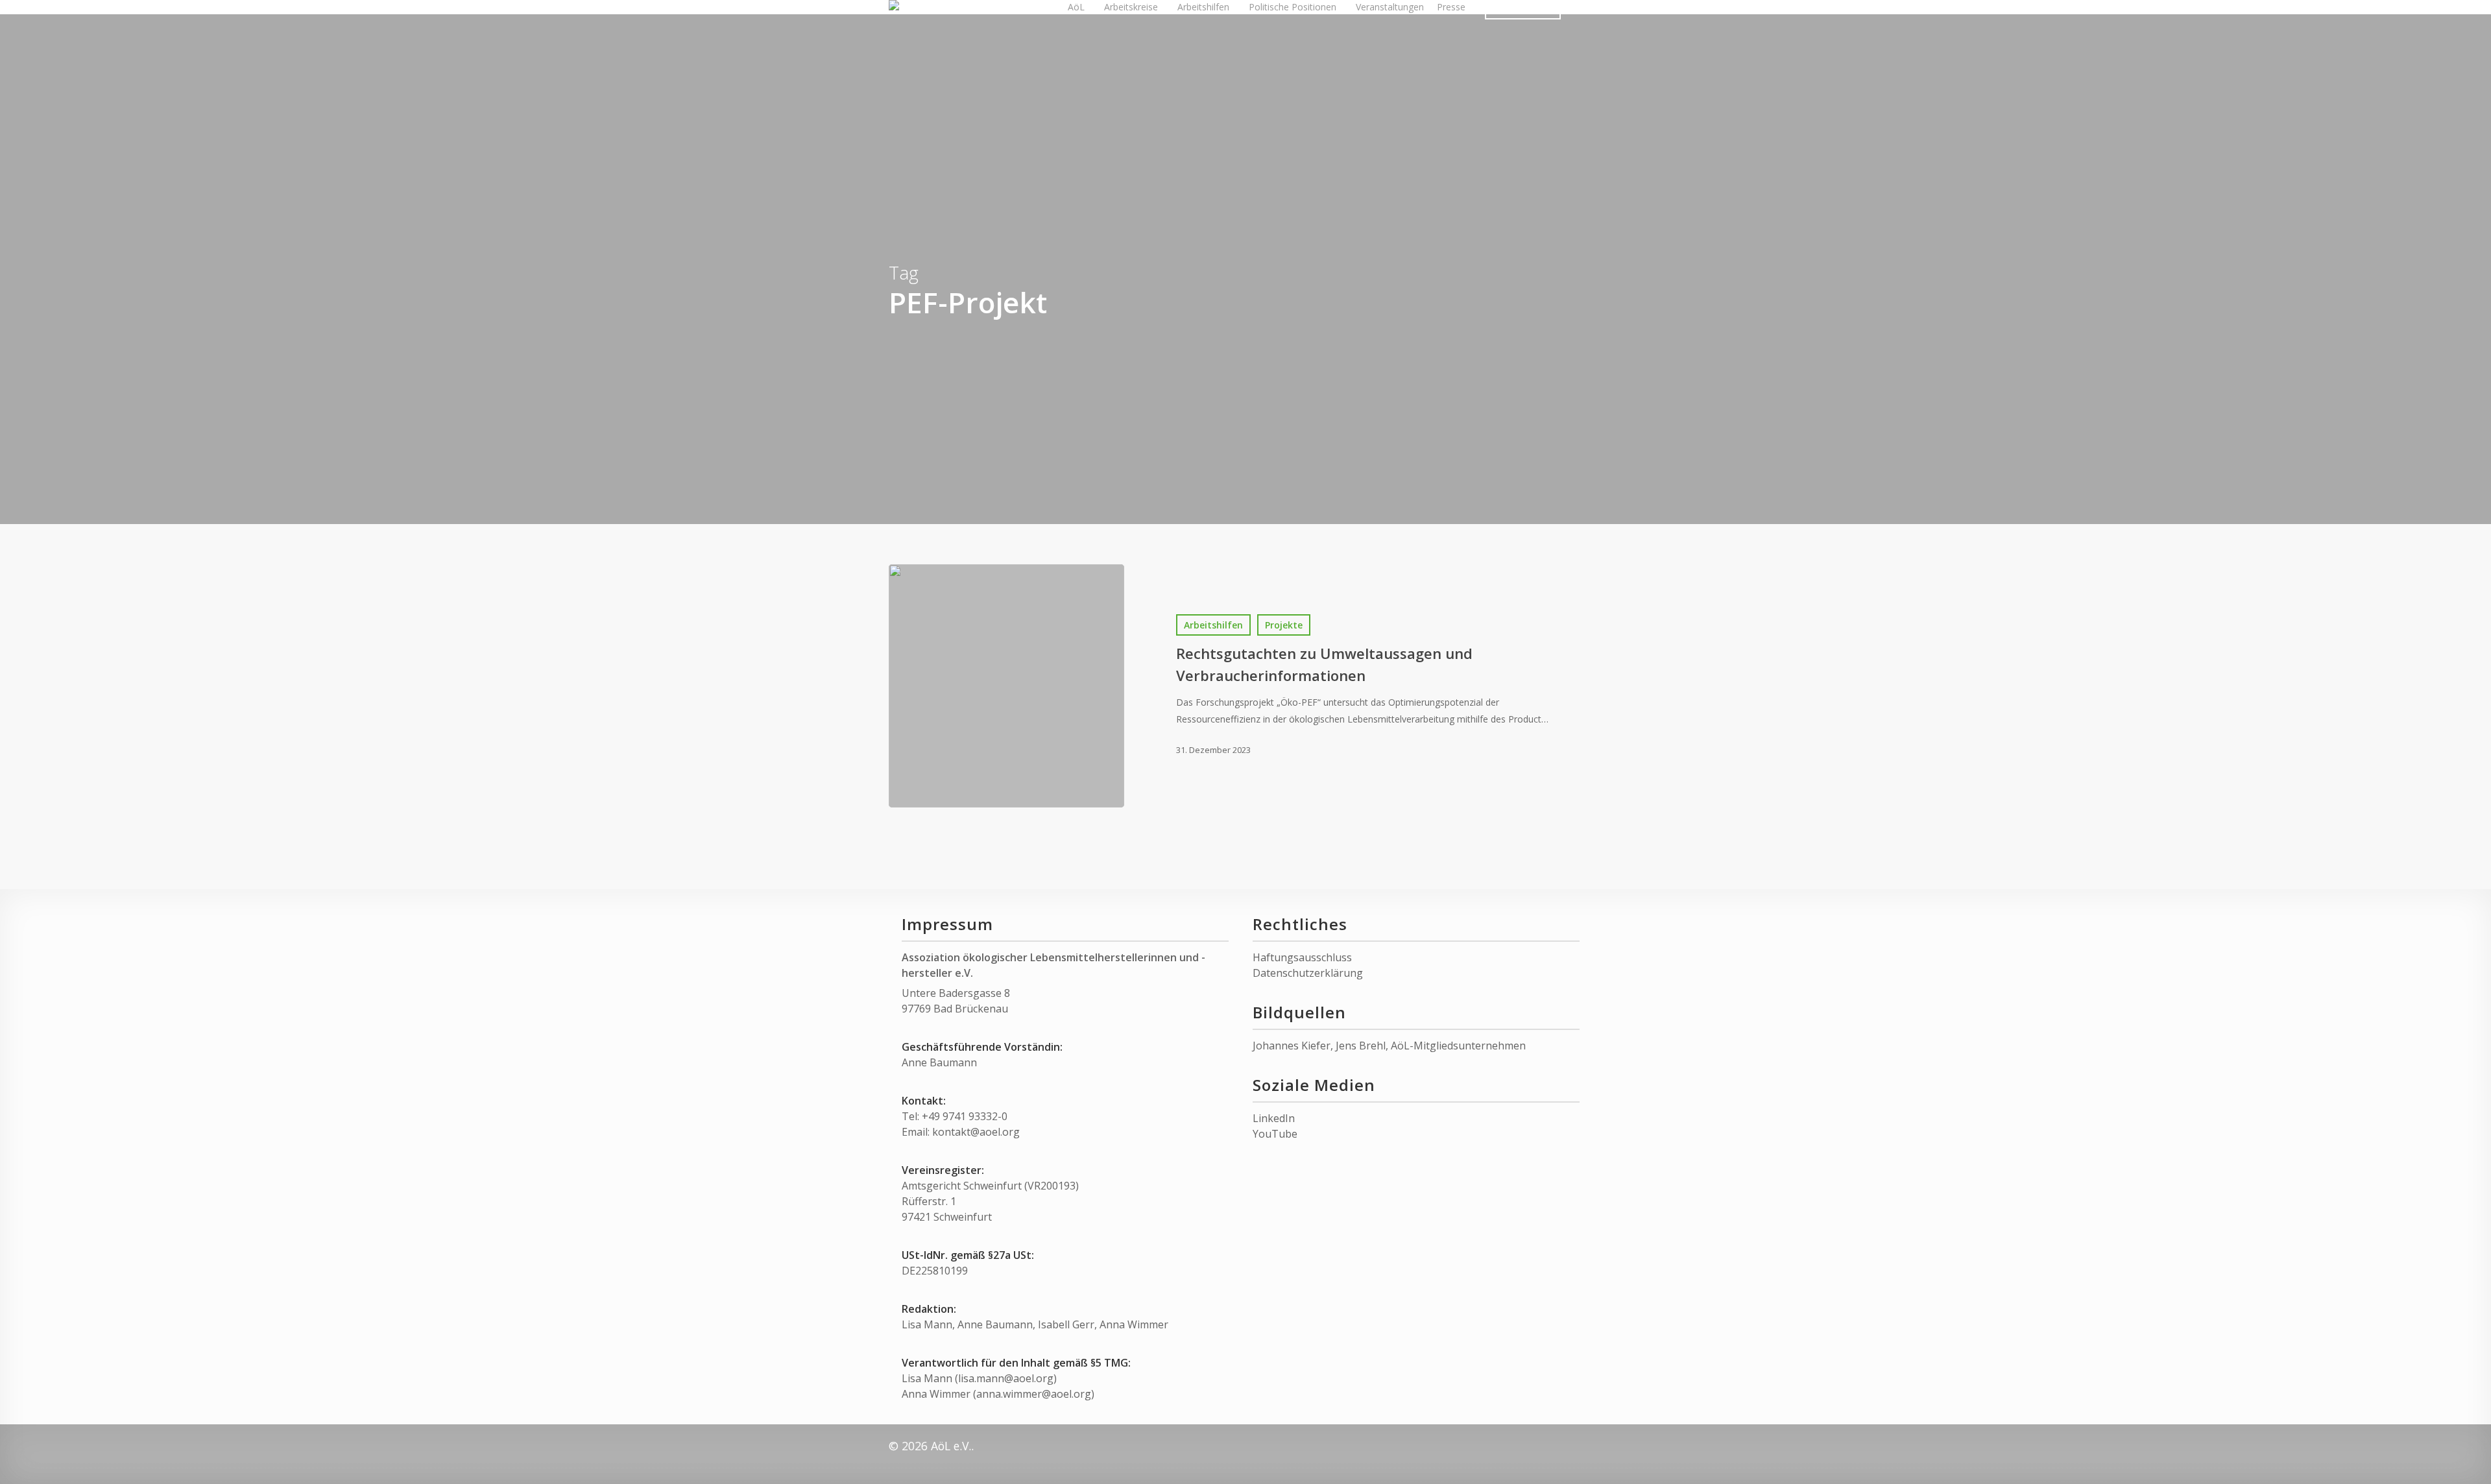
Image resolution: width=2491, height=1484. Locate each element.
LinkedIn (1274, 1118)
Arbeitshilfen (1213, 625)
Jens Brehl (1361, 1046)
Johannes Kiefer (1292, 1046)
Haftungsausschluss (1302, 957)
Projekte (1284, 625)
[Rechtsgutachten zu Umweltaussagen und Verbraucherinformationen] (1006, 686)
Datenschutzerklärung (1308, 973)
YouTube (1275, 1134)
